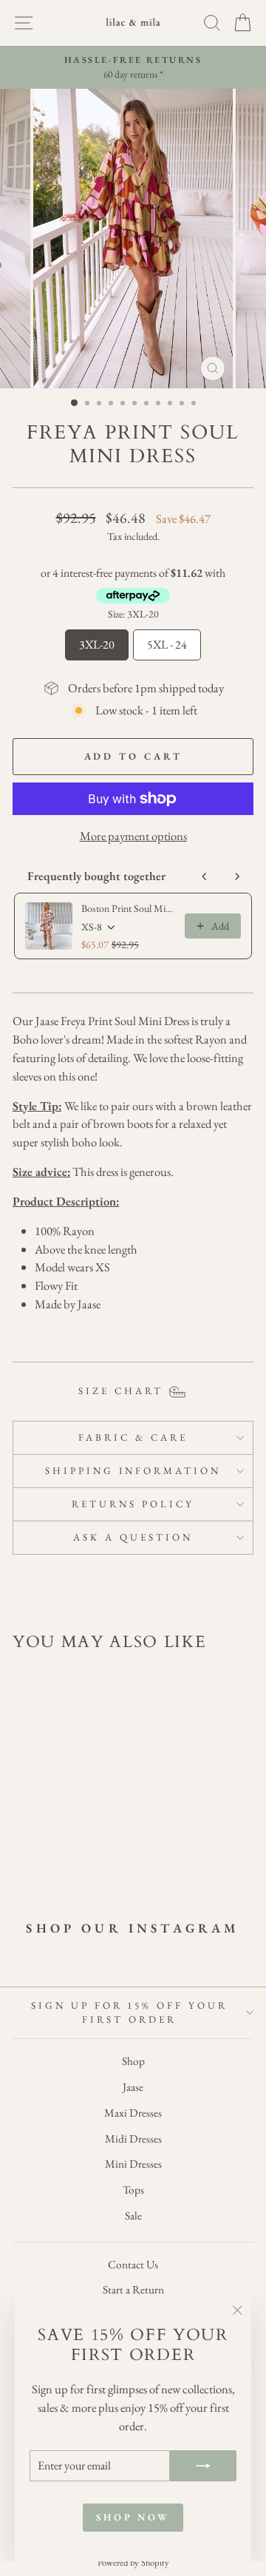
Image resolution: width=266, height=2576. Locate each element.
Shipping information (133, 1471)
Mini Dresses (133, 2164)
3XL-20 (97, 641)
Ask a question (133, 1537)
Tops (133, 2190)
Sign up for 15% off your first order (129, 2013)
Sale (133, 2216)
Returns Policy (133, 1504)
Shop (133, 2061)
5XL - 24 (167, 641)
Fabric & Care (133, 1437)
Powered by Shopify (133, 2562)
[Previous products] (205, 876)
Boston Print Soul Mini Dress (129, 908)
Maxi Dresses (133, 2113)
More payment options (133, 836)
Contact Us (133, 2265)
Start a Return (133, 2290)
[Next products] (237, 876)
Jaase (133, 2087)
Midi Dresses (133, 2139)
